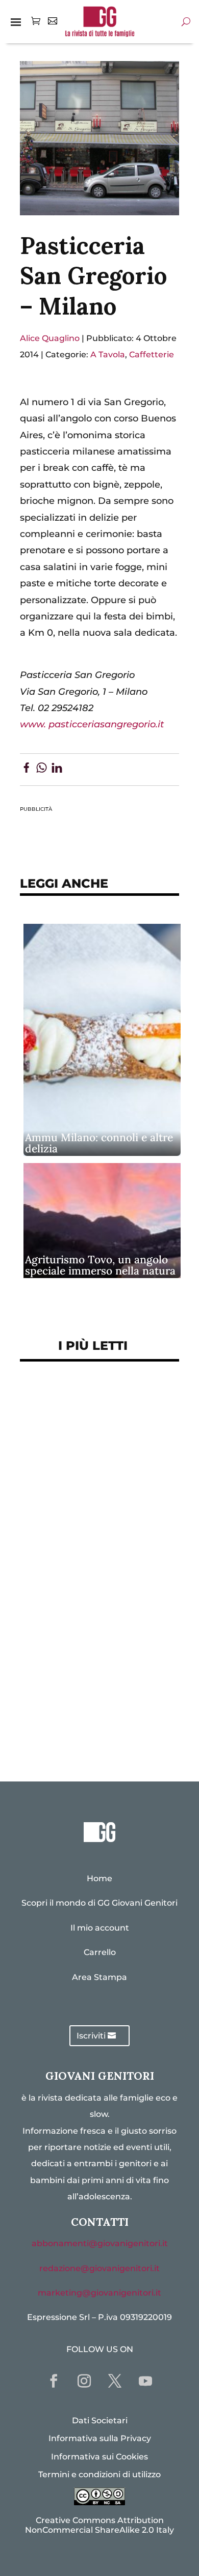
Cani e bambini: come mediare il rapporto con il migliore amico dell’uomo (91, 1616)
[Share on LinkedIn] (57, 770)
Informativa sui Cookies (99, 2457)
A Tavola (108, 355)
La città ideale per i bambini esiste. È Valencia (95, 1660)
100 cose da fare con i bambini (99, 1692)
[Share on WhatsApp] (42, 770)
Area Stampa (99, 1977)
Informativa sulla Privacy (100, 2438)
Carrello (100, 1952)
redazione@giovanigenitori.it (99, 2268)
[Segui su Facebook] (54, 2381)
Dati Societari (100, 2421)
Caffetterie (152, 355)
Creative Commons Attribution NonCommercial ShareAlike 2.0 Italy (99, 2525)
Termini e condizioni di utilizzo (99, 2474)
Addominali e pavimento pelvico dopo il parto (87, 1446)
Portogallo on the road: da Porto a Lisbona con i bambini (99, 1724)
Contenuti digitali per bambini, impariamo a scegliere (81, 1490)
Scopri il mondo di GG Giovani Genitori (99, 1903)
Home (99, 1878)
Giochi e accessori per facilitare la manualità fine (92, 1407)
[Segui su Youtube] (145, 2381)
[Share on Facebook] (26, 770)
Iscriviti (91, 2036)
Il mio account (100, 1928)
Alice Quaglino (50, 338)
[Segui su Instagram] (84, 2381)
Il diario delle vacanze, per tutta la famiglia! (92, 1572)
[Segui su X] (115, 2381)
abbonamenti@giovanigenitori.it (100, 2243)
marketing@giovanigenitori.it (99, 2293)
